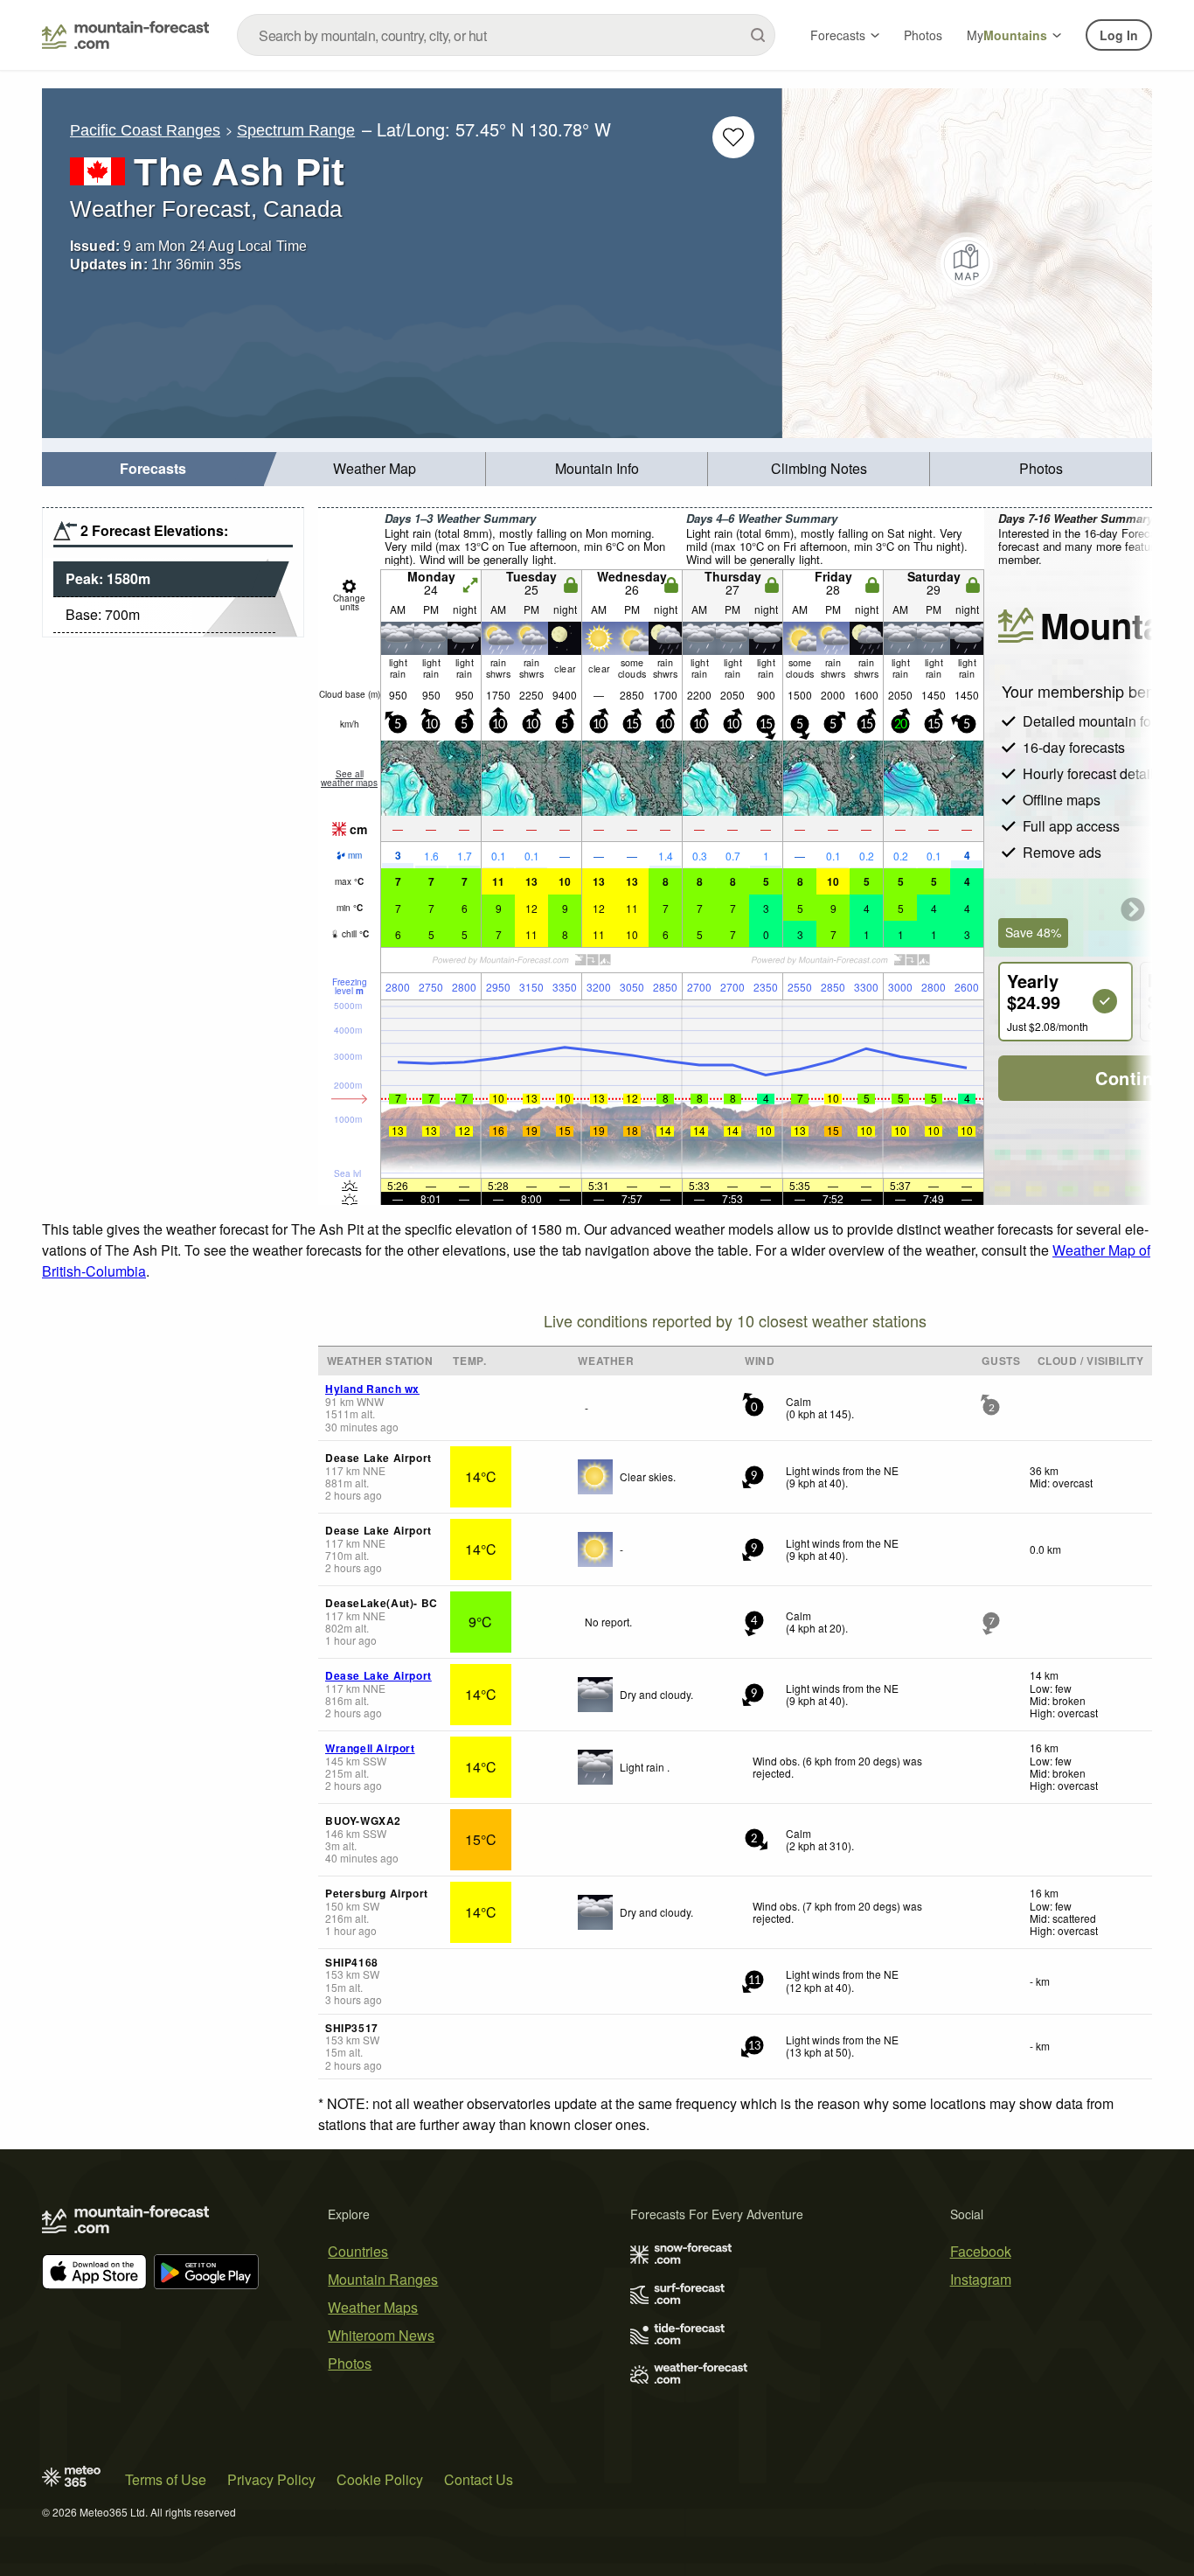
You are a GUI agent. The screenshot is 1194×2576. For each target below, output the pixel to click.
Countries (358, 2251)
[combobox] (506, 35)
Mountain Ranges (383, 2279)
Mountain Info (597, 468)
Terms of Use (166, 2479)
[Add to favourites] (733, 137)
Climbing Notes (819, 468)
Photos (923, 35)
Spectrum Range (296, 130)
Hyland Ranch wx (372, 1389)
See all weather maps (349, 778)
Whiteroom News (381, 2335)
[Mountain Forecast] (125, 35)
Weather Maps (373, 2307)
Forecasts (838, 35)
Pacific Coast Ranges (145, 130)
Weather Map (375, 468)
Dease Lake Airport (378, 1675)
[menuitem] (153, 469)
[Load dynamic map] (967, 263)
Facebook (981, 2251)
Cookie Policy (380, 2479)
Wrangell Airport (370, 1748)
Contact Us (479, 2479)
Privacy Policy (271, 2479)
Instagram (981, 2279)
